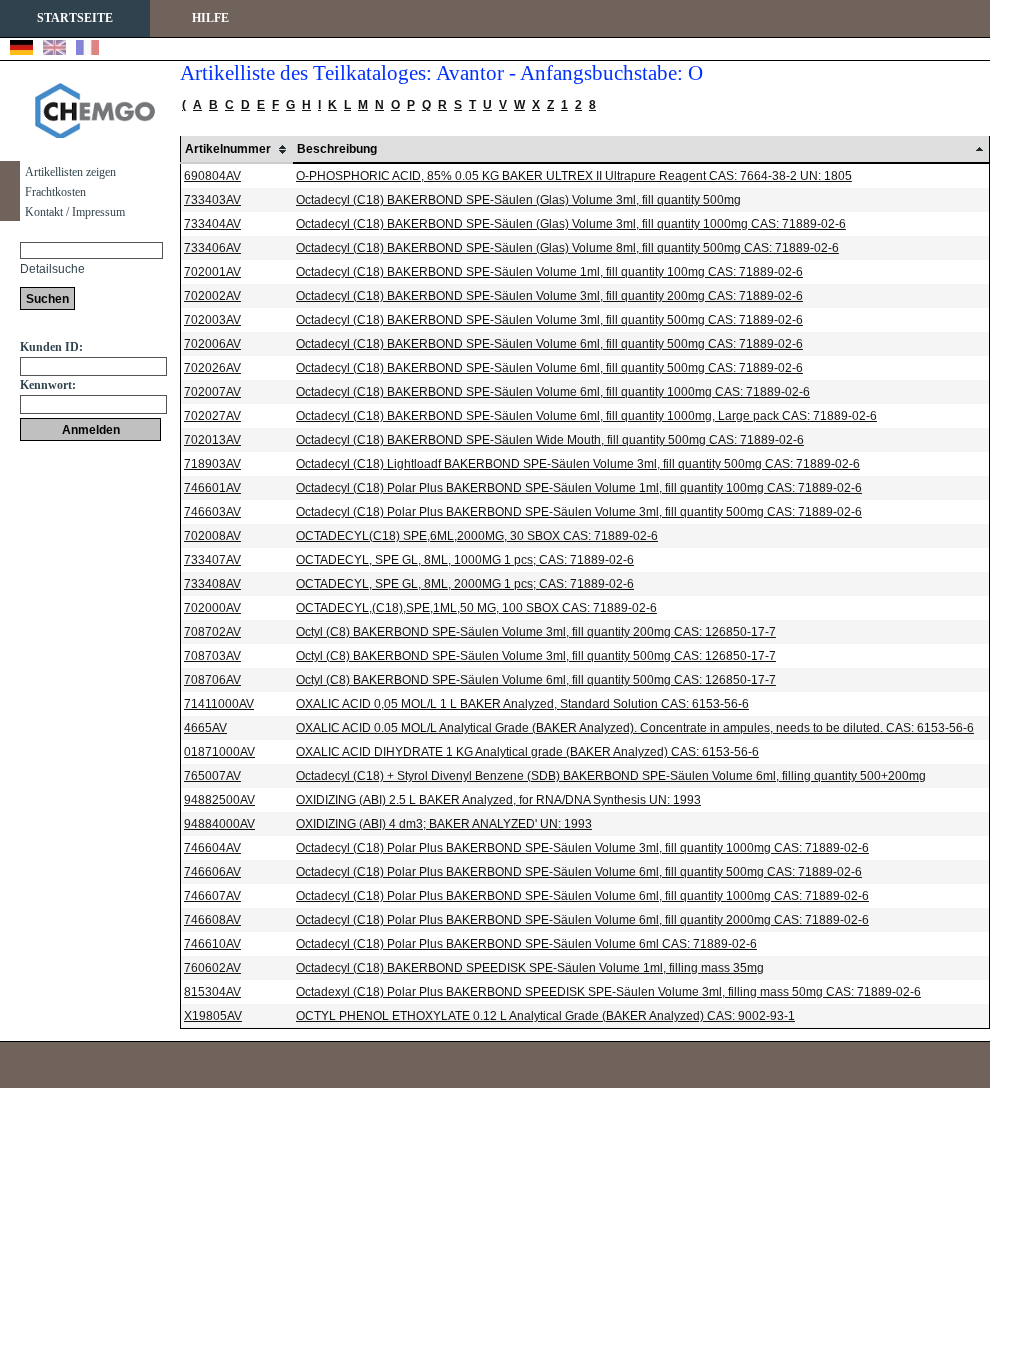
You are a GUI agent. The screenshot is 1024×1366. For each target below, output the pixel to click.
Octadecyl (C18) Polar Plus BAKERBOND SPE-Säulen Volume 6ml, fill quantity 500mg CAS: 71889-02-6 (579, 872)
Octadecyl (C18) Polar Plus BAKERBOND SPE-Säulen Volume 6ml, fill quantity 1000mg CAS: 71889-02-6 (582, 896)
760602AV (212, 968)
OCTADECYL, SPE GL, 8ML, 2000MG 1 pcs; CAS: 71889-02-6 (465, 584)
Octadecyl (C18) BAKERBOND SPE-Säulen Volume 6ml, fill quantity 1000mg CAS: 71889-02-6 (553, 392)
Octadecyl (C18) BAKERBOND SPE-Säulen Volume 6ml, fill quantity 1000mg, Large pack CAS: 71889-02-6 (586, 416)
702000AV (212, 608)
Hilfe (210, 18)
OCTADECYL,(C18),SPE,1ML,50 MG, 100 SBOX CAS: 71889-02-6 (476, 608)
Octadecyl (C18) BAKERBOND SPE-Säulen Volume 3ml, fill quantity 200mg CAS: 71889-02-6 (549, 296)
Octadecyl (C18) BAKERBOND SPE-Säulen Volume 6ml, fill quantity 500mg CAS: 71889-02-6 (549, 344)
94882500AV (219, 800)
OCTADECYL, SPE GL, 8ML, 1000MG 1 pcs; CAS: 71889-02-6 (465, 560)
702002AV (212, 296)
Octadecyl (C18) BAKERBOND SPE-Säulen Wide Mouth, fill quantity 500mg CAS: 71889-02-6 (550, 440)
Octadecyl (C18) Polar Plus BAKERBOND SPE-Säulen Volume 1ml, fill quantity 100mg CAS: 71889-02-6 (579, 488)
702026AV (212, 368)
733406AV (212, 248)
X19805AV (213, 1016)
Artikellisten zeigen (70, 172)
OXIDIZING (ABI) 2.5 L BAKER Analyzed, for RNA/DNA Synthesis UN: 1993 (498, 800)
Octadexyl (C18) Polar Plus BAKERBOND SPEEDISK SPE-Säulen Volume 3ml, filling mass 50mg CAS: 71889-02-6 (608, 992)
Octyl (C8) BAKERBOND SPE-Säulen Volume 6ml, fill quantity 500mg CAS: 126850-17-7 (536, 680)
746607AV (212, 896)
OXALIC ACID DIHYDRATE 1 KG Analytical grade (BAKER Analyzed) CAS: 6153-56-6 (527, 752)
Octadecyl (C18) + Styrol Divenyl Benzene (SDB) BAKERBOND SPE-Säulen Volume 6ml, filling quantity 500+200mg (611, 776)
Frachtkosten (55, 192)
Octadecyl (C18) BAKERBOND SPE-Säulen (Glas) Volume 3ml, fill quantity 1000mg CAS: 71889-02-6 (571, 224)
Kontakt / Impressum (75, 212)
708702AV (212, 632)
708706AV (212, 680)
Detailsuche (52, 269)
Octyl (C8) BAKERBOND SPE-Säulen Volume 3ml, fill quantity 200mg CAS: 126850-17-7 (536, 632)
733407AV (212, 560)
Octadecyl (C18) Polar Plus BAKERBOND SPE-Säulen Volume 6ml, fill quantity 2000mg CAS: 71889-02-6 (582, 920)
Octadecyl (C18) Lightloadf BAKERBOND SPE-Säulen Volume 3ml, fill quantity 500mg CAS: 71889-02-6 (578, 464)
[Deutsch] (21, 50)
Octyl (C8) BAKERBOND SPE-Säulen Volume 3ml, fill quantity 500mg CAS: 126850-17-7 (536, 656)
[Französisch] (87, 50)
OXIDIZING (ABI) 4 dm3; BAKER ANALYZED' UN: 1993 (444, 824)
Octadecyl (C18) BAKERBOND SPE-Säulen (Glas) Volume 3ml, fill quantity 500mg (518, 200)
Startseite (75, 18)
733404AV (212, 224)
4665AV (205, 728)
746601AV (212, 488)
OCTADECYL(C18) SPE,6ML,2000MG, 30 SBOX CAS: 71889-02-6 (477, 536)
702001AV (212, 272)
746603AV (212, 512)
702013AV (212, 440)
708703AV (212, 656)
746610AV (212, 944)
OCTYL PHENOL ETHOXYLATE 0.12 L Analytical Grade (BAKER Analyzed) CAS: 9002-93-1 (545, 1016)
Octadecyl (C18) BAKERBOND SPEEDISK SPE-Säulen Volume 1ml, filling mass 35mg (530, 968)
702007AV (212, 392)
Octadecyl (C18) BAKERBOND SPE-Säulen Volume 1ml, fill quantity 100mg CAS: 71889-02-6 (549, 272)
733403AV (212, 200)
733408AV (212, 584)
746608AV (212, 920)
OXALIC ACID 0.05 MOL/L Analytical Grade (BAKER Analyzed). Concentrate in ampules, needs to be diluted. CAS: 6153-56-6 (635, 728)
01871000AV (219, 752)
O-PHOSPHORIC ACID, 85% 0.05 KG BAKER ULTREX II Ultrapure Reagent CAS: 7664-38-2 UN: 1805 (574, 176)
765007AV (212, 776)
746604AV (212, 848)
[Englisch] (54, 50)
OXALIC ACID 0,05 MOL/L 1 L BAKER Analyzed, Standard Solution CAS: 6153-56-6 (522, 704)
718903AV (212, 464)
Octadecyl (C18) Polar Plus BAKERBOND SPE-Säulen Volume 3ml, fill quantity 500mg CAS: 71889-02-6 (579, 512)
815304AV (212, 992)
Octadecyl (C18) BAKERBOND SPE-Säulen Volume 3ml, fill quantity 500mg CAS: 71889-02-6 (549, 320)
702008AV (212, 536)
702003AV (212, 320)
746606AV (212, 872)
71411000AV (219, 704)
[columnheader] (237, 149)
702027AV (212, 416)
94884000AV (219, 824)
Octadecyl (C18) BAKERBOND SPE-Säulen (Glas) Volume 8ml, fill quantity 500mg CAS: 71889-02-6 (567, 248)
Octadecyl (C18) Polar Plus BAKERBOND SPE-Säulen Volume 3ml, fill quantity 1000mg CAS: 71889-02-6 (582, 848)
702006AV (212, 344)
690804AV (212, 176)
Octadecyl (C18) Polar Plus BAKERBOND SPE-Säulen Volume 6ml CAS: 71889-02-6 (526, 944)
